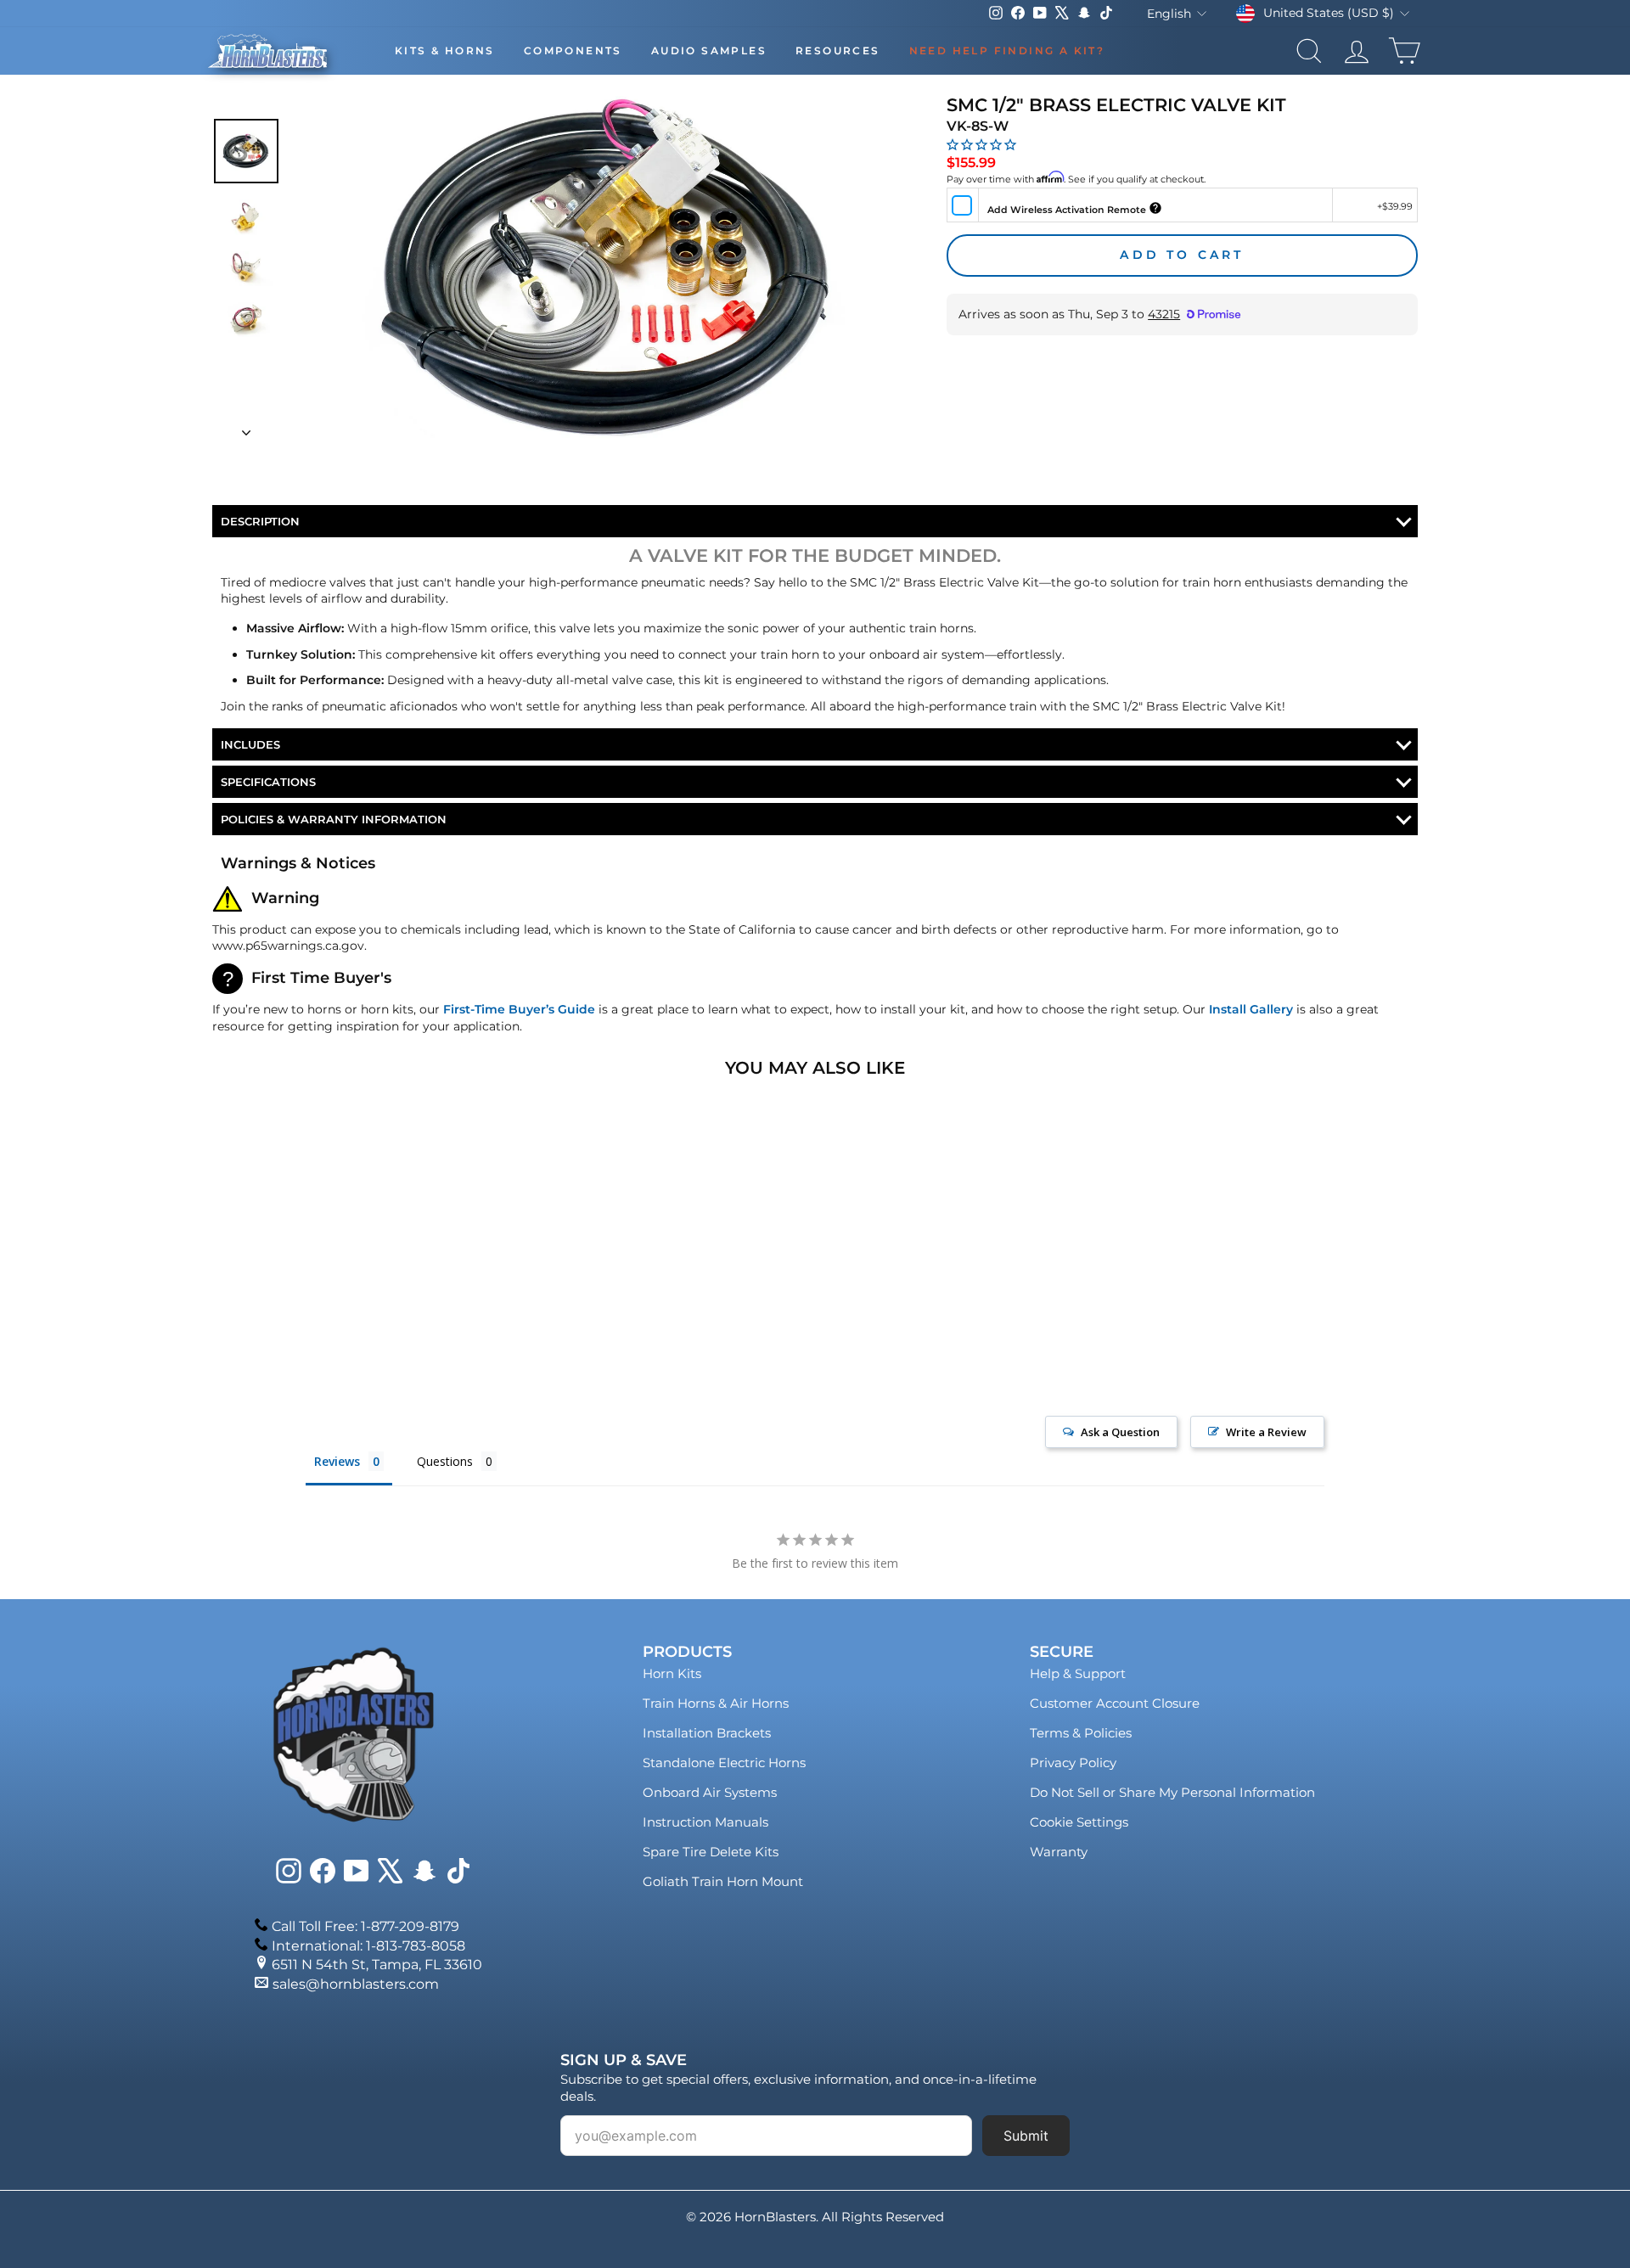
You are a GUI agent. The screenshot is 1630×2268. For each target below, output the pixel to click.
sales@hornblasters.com (356, 1984)
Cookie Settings (1079, 1822)
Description (260, 521)
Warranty (1059, 1852)
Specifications (268, 782)
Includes (250, 744)
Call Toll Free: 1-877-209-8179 (365, 1926)
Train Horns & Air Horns (716, 1703)
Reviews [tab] (337, 1461)
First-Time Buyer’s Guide (519, 1009)
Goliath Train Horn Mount (723, 1881)
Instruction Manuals (705, 1822)
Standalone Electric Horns (724, 1763)
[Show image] (246, 151)
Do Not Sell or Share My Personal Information (1172, 1792)
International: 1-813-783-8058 (368, 1946)
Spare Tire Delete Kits (711, 1852)
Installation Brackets (707, 1733)
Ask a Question (1120, 1432)
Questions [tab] (445, 1461)
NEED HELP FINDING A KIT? (1007, 51)
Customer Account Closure (1115, 1703)
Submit (1026, 2136)
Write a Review (1266, 1432)
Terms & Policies (1081, 1733)
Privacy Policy (1073, 1763)
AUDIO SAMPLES (709, 51)
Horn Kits (672, 1673)
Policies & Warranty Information (334, 819)
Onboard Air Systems (710, 1792)
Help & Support (1078, 1673)
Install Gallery (1251, 1009)
